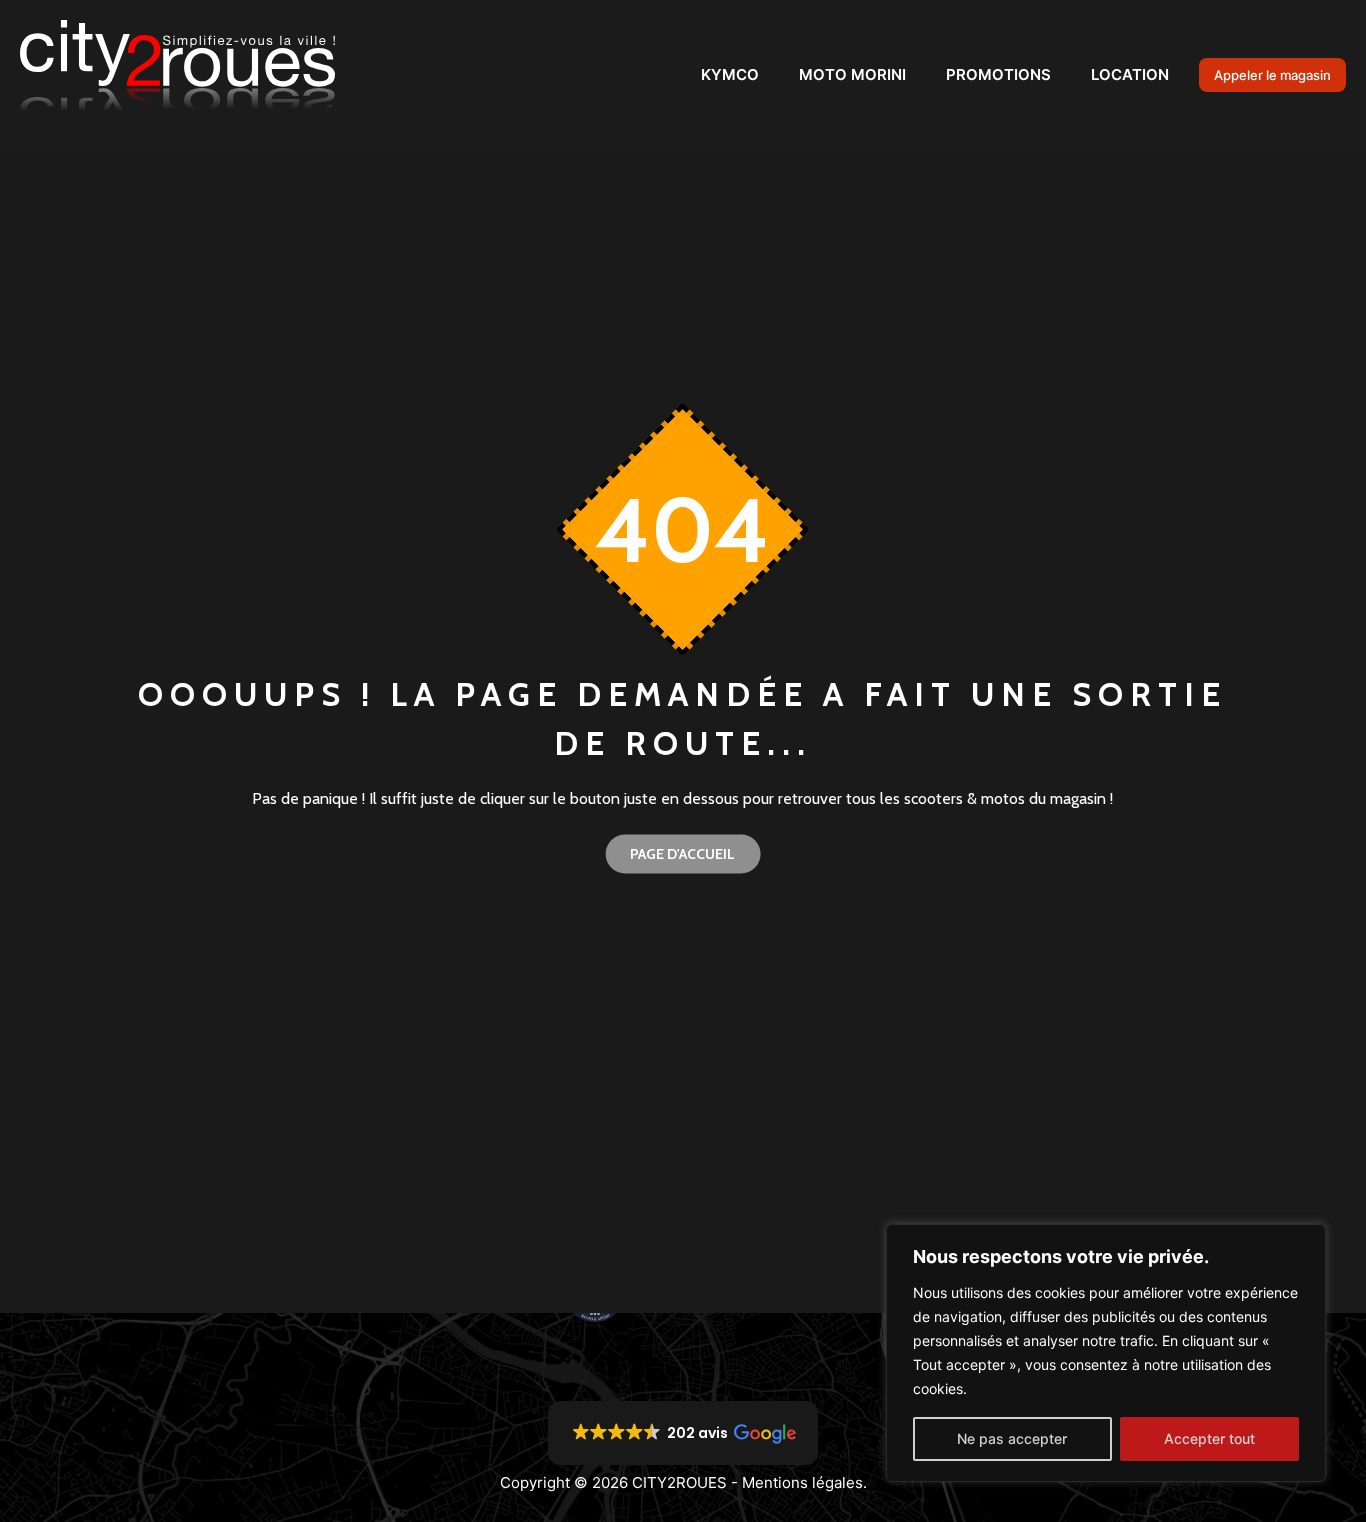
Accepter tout (1209, 1438)
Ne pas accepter (1012, 1438)
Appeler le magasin (1272, 75)
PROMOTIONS (998, 74)
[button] (683, 1433)
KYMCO (730, 74)
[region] (1106, 1353)
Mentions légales (802, 1482)
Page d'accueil (682, 853)
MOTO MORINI (852, 74)
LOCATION (1130, 74)
